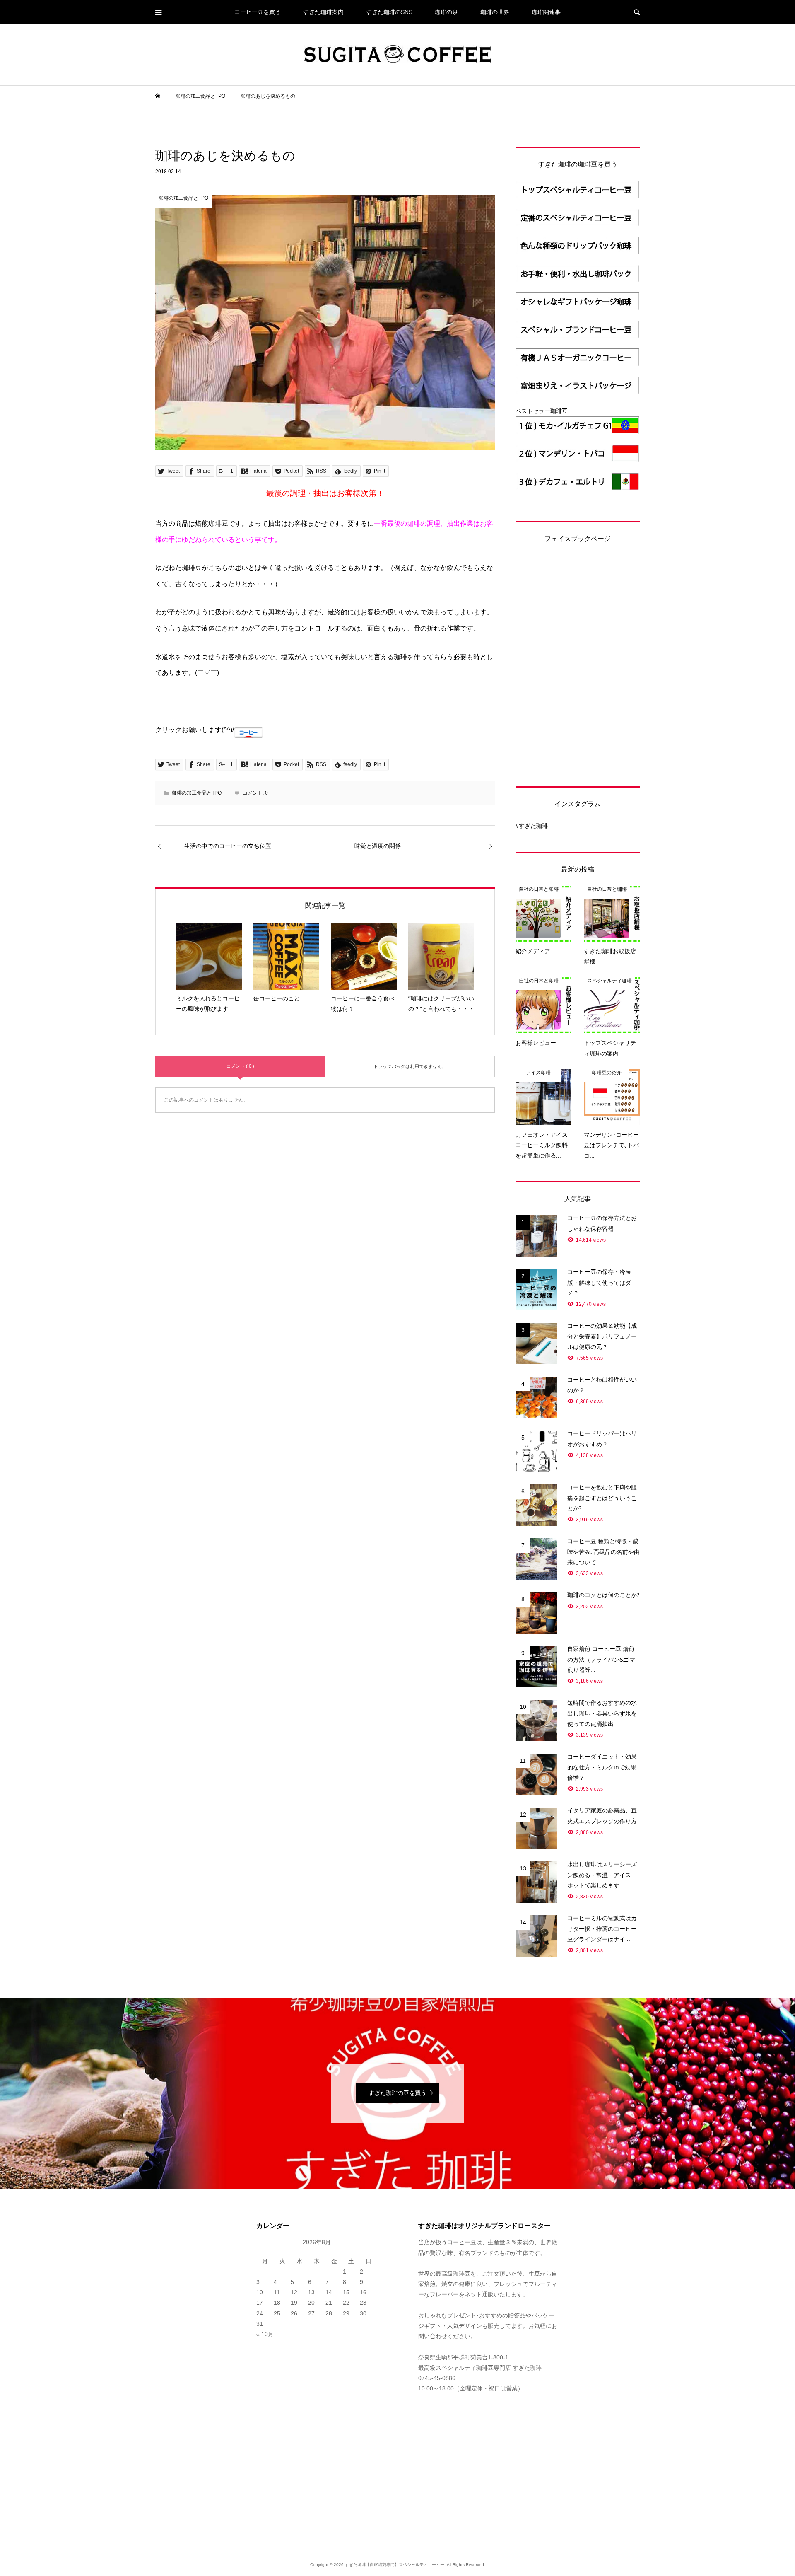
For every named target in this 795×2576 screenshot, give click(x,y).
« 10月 (265, 2334)
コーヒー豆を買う (258, 12)
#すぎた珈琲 (532, 826)
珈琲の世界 (495, 12)
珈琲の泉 (446, 12)
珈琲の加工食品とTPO (197, 793)
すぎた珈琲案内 (323, 12)
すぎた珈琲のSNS (389, 12)
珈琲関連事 (546, 12)
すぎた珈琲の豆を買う (397, 2093)
